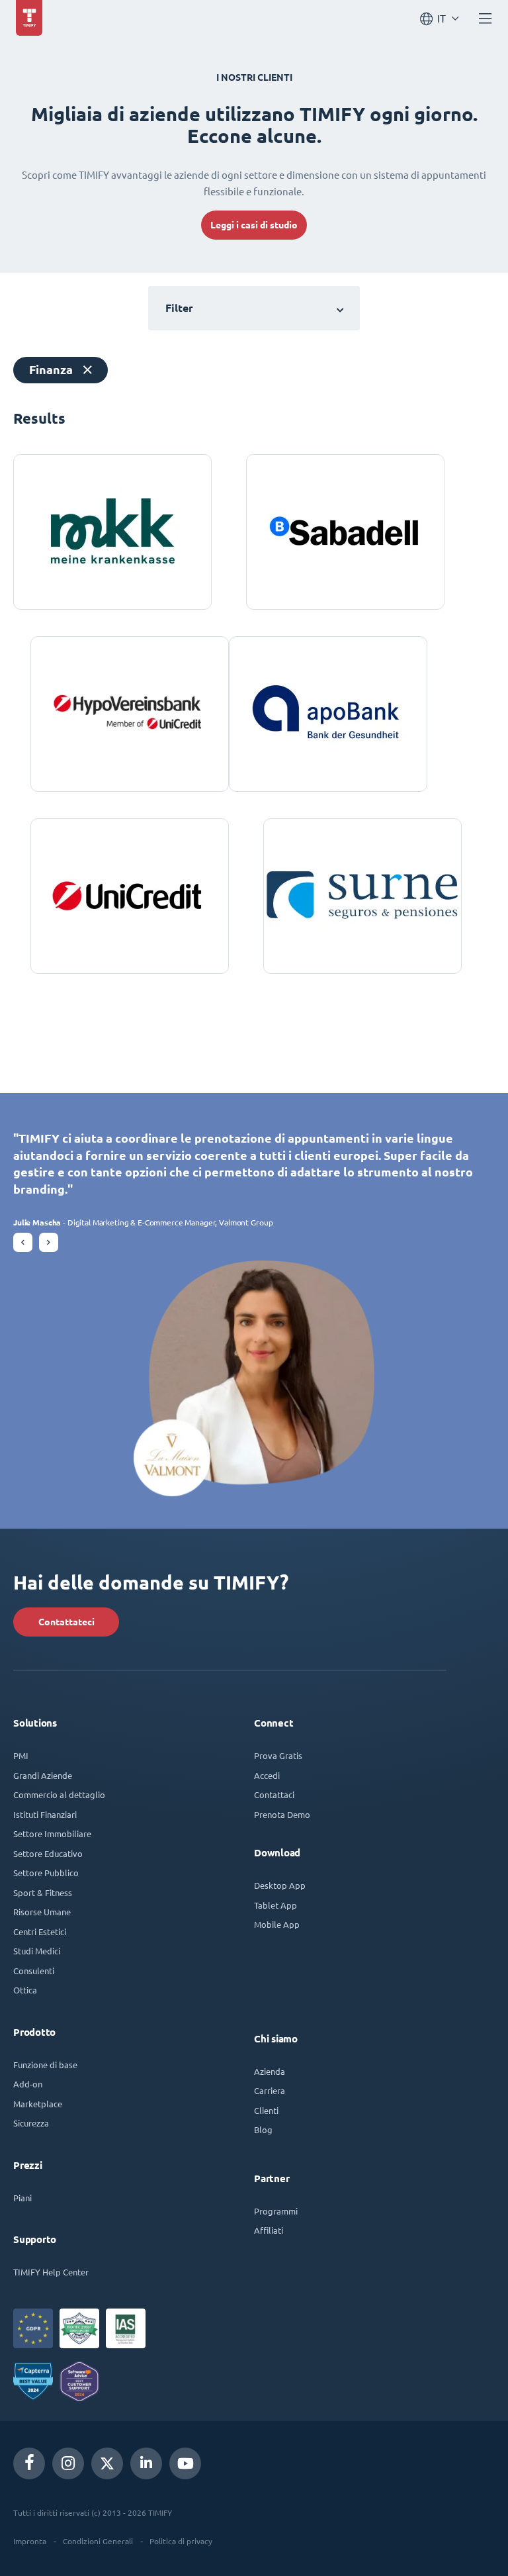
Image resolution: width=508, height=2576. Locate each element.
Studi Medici (37, 1951)
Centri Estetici (40, 1932)
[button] (23, 1242)
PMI (21, 1755)
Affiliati (269, 2230)
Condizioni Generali (98, 2541)
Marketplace (38, 2104)
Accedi (267, 1775)
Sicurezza (31, 2123)
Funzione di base (45, 2065)
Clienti (266, 2110)
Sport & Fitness (43, 1892)
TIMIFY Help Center (51, 2272)
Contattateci (66, 1622)
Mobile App (277, 1924)
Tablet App (275, 1905)
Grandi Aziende (43, 1775)
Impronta (30, 2541)
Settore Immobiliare (52, 1834)
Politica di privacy (181, 2541)
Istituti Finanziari (45, 1814)
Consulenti (34, 1971)
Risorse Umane (42, 1912)
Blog (263, 2129)
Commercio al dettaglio (59, 1794)
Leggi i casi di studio (254, 225)
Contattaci (274, 1794)
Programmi (276, 2211)
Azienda (270, 2071)
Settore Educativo (48, 1853)
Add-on (28, 2084)
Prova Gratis (278, 1755)
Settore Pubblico (46, 1873)
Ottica (25, 1990)
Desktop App (280, 1885)
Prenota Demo (282, 1814)
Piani (22, 2198)
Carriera (270, 2090)
